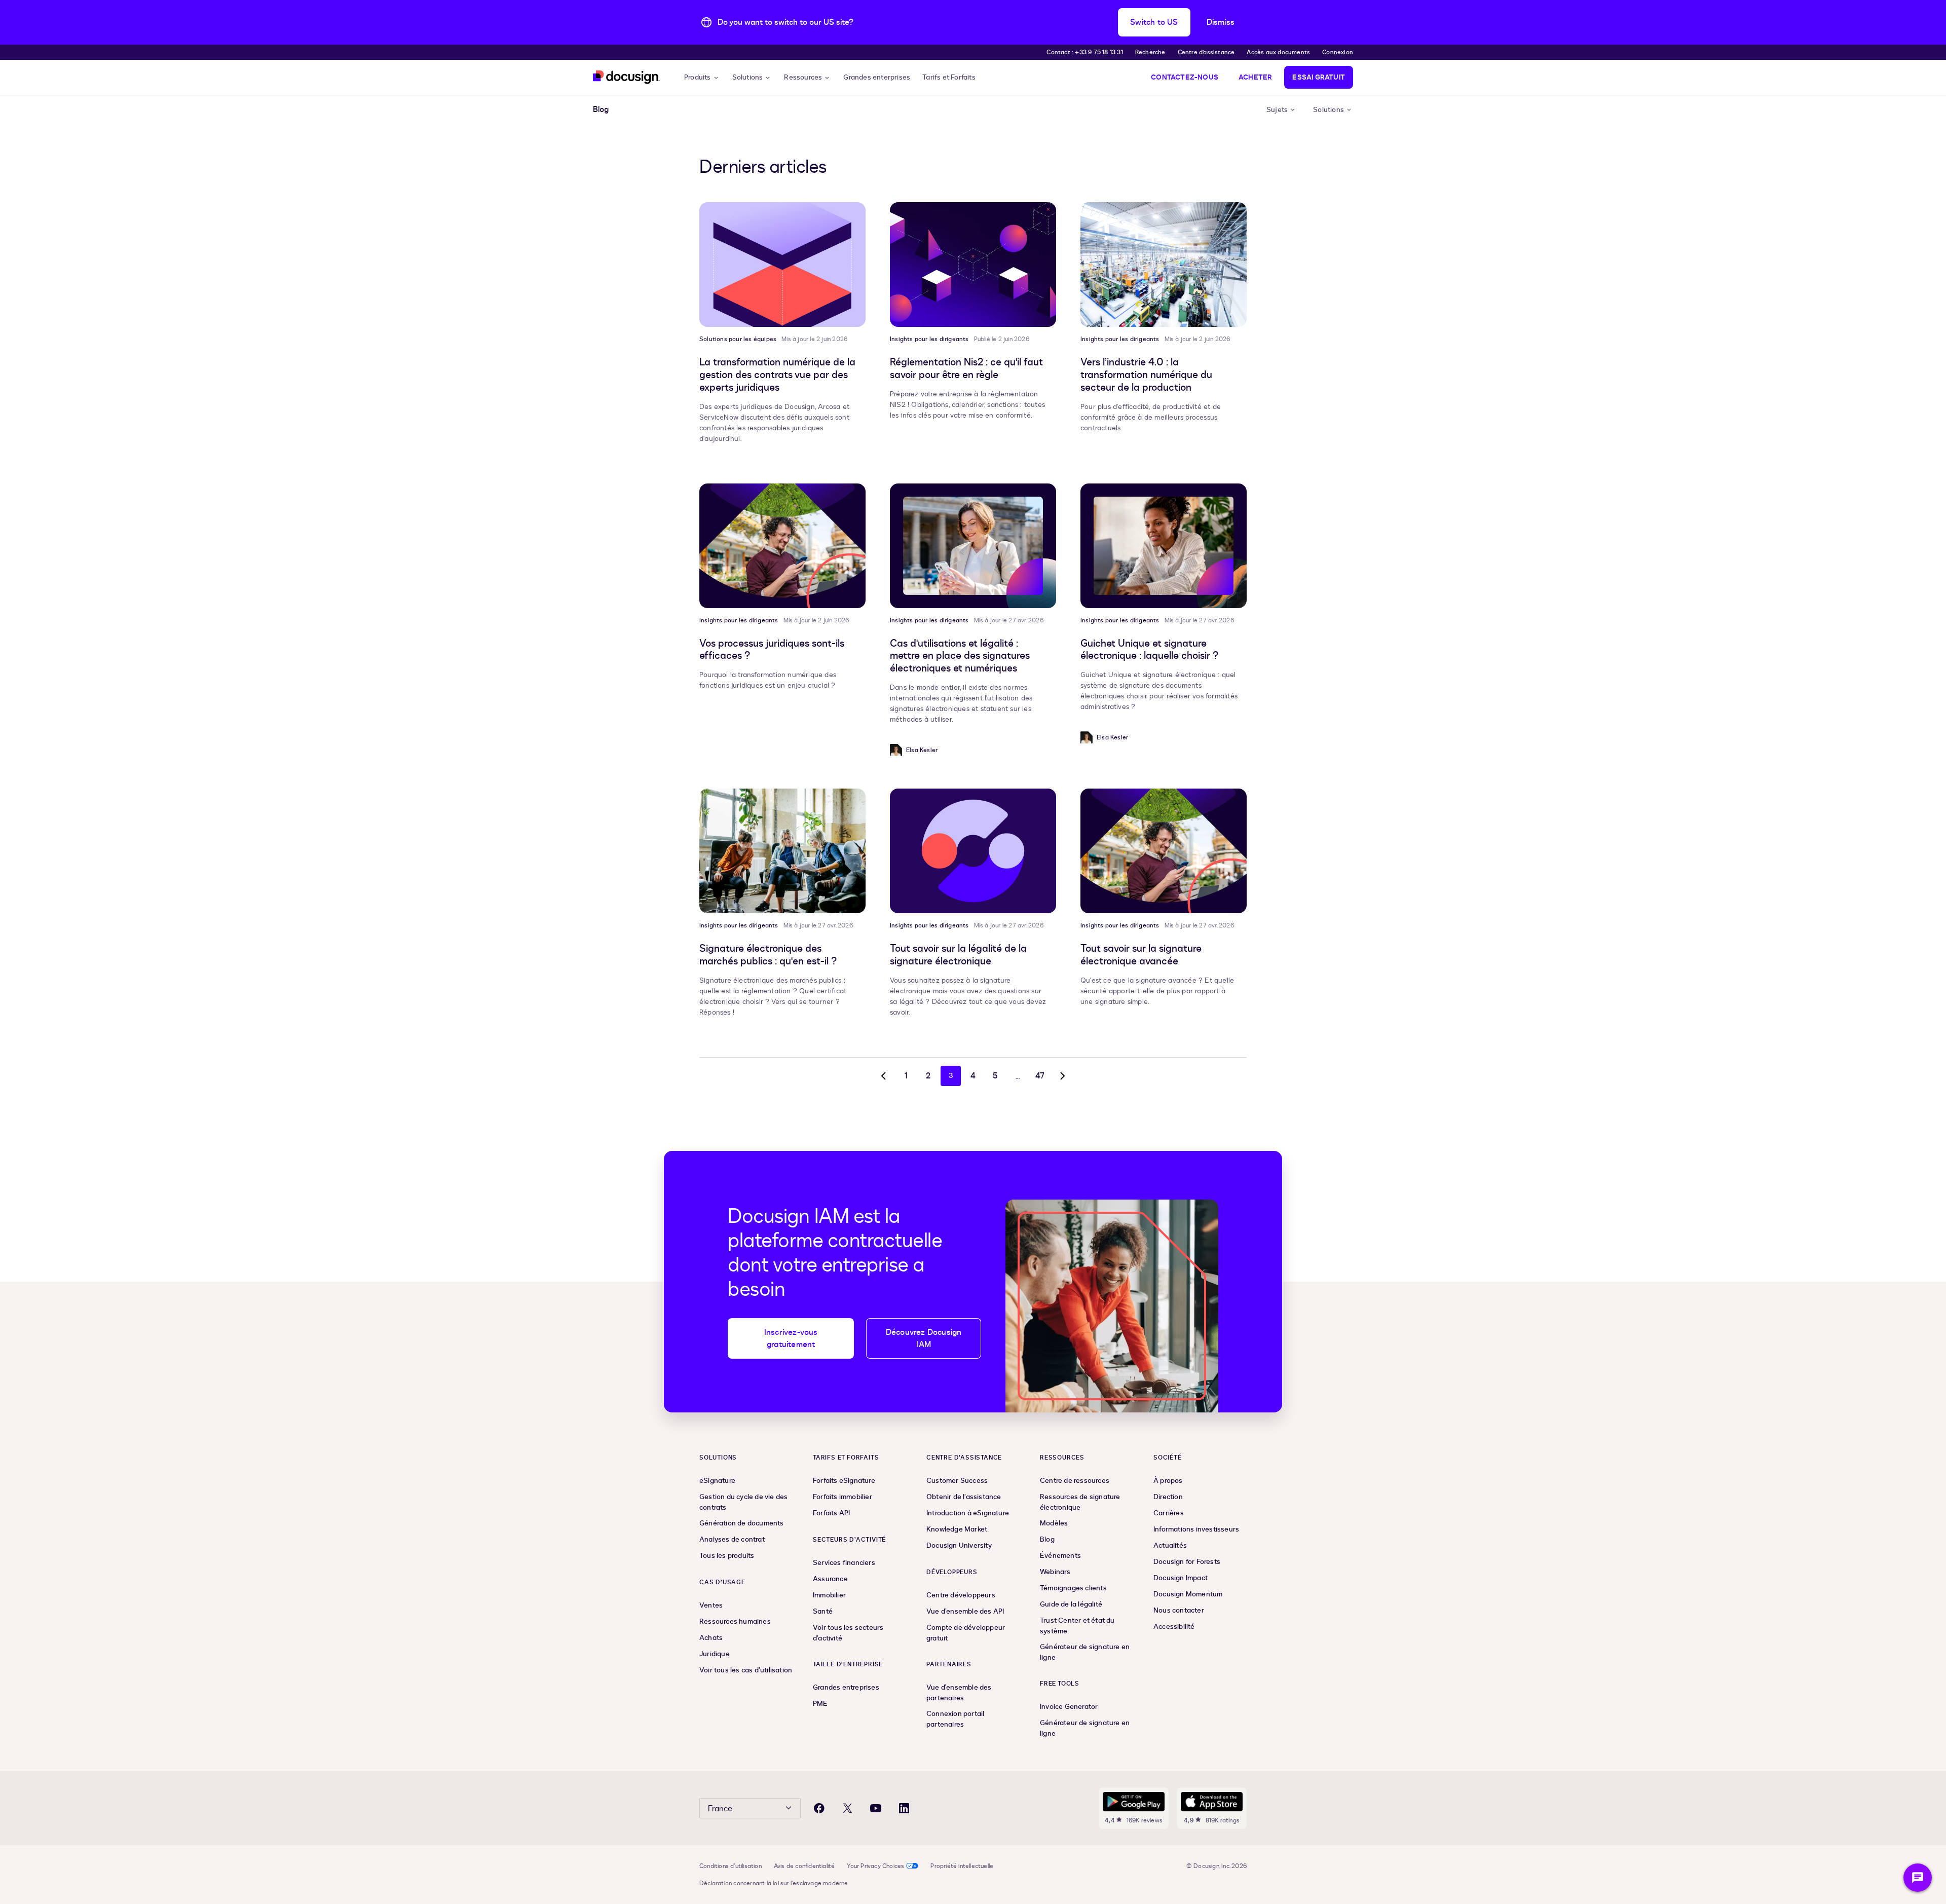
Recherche (1150, 52)
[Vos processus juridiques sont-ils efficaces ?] (782, 546)
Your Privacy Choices (875, 1866)
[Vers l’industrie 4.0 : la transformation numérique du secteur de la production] (1164, 265)
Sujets (1277, 110)
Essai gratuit (1319, 77)
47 (1040, 1076)
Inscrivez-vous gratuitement (791, 1338)
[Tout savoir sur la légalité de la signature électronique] (973, 851)
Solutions (748, 77)
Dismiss (1221, 22)
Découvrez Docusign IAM (924, 1338)
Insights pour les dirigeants (929, 339)
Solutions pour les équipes (738, 339)
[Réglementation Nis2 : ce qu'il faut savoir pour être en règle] (973, 265)
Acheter (1255, 77)
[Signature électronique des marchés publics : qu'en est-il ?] (782, 851)
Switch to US (1154, 22)
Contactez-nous (1185, 77)
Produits (698, 77)
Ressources (803, 77)
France (720, 1809)
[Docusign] (626, 77)
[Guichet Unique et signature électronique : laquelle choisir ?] (1164, 546)
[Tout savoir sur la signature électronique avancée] (1164, 851)
